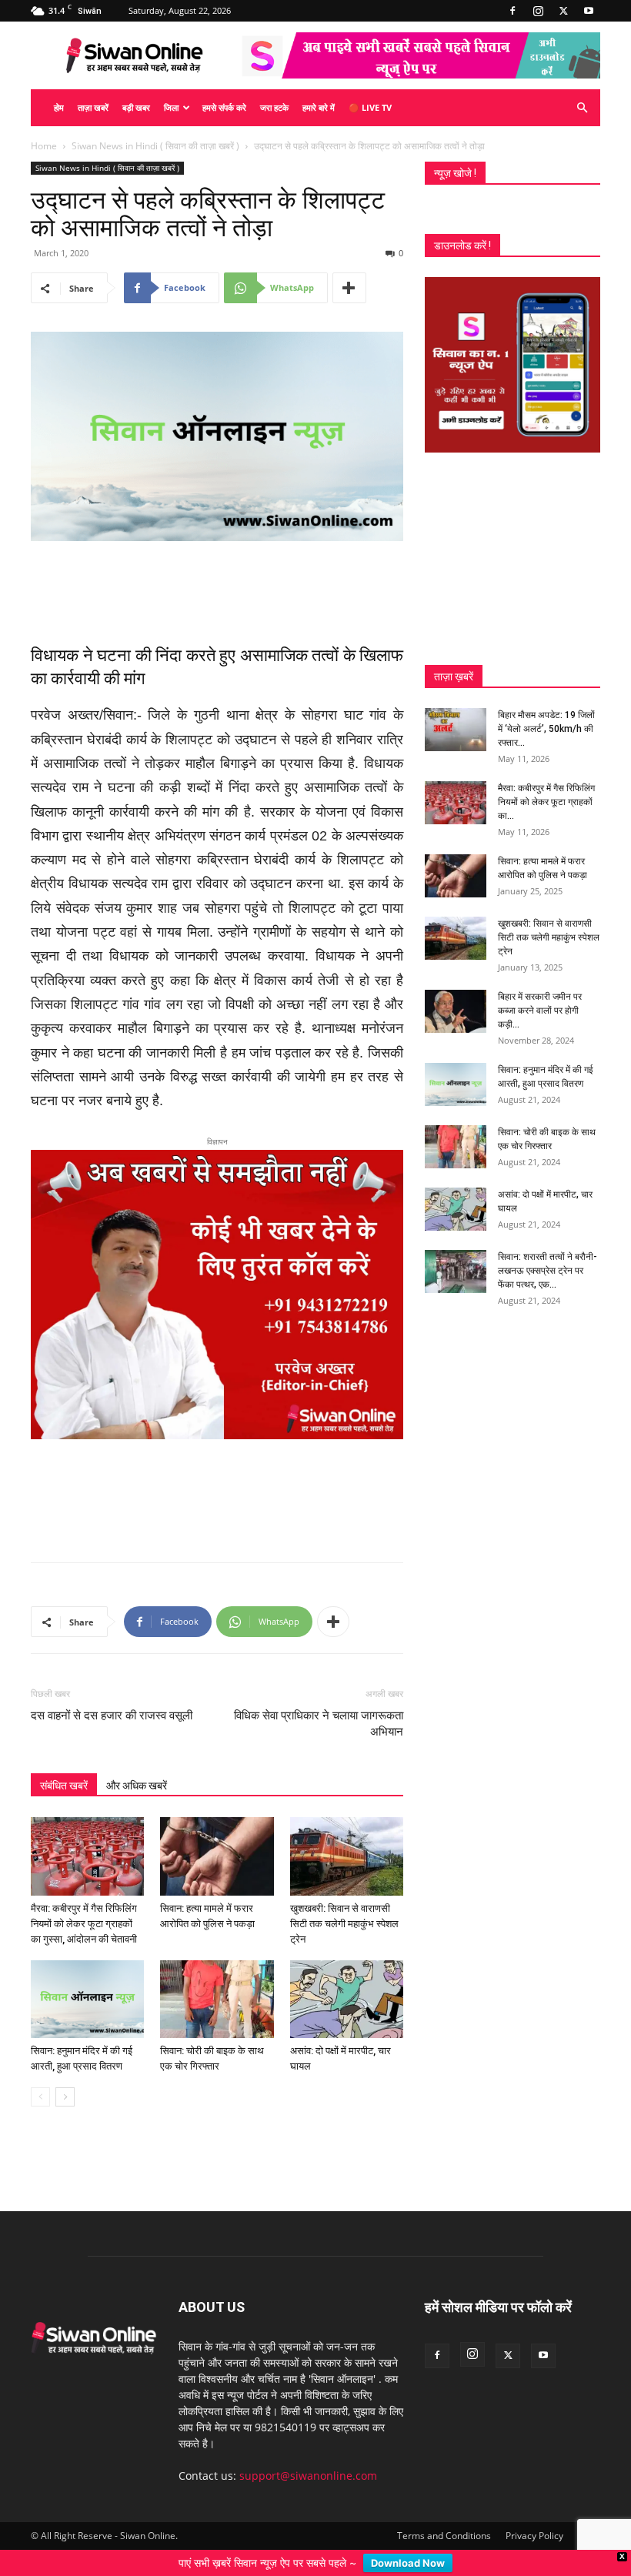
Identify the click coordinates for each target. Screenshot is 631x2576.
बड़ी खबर (136, 107)
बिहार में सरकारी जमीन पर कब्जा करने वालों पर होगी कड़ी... (540, 1011)
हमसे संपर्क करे (224, 107)
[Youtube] (589, 11)
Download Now (408, 2563)
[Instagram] (538, 11)
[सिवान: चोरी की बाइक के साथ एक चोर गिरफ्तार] (217, 1999)
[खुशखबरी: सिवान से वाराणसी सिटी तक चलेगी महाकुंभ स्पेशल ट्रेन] (347, 1856)
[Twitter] (563, 11)
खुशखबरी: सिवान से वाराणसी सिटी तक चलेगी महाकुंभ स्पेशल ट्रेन (344, 1924)
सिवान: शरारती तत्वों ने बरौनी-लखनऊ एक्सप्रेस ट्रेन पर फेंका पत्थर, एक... (548, 1271)
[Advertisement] (217, 584)
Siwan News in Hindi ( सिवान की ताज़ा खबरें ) (155, 146)
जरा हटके (274, 107)
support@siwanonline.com (308, 2476)
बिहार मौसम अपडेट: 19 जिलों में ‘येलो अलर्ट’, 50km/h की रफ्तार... (546, 729)
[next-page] (65, 2097)
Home (44, 146)
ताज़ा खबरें (93, 107)
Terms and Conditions (444, 2536)
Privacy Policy (534, 2536)
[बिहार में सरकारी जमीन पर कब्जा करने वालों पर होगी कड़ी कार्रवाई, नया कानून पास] (456, 1011)
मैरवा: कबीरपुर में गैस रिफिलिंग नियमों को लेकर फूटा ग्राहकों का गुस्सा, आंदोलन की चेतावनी (84, 1924)
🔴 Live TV (370, 107)
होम (59, 107)
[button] (582, 108)
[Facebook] (512, 11)
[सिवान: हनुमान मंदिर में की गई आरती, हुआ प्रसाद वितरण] (87, 1999)
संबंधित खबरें (64, 1786)
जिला (171, 107)
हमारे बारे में (319, 107)
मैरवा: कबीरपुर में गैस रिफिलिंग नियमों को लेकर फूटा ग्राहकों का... (546, 802)
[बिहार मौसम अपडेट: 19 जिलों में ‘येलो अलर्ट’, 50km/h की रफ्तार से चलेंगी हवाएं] (456, 730)
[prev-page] (40, 2097)
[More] (349, 288)
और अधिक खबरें (137, 1786)
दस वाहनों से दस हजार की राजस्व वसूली (112, 1716)
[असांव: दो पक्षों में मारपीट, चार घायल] (347, 1999)
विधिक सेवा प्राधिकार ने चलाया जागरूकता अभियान (319, 1724)
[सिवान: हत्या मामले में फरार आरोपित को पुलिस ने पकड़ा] (217, 1856)
